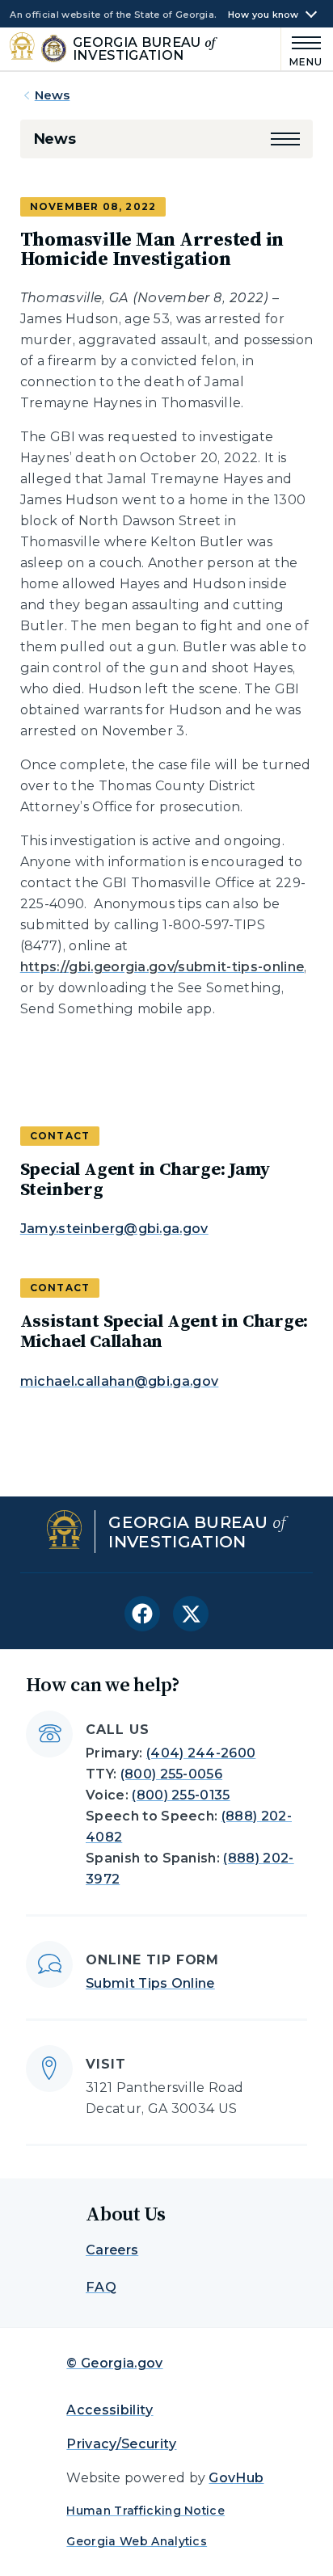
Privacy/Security (121, 2444)
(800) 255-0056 (171, 1774)
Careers (112, 2250)
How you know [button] (263, 15)
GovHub (236, 2478)
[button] (285, 139)
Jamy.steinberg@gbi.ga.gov (114, 1229)
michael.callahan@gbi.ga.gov (120, 1381)
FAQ (101, 2287)
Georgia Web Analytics (137, 2541)
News (53, 95)
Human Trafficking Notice (145, 2511)
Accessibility (110, 2410)
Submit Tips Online (150, 1983)
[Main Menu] (302, 49)
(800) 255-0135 (181, 1795)
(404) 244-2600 (201, 1753)
